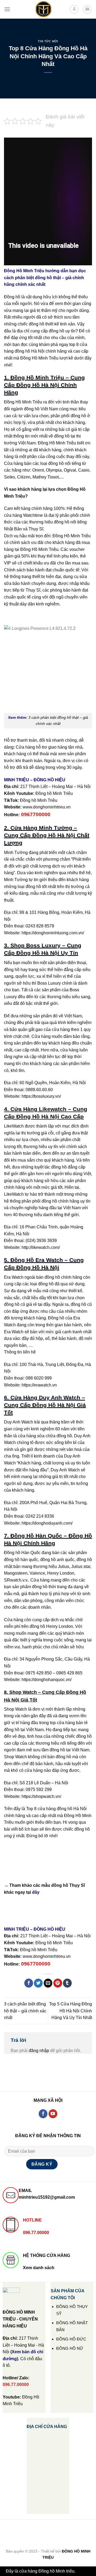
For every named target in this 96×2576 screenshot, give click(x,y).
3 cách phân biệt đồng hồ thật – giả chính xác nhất (25, 2011)
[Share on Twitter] (38, 1983)
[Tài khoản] (74, 9)
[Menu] (7, 9)
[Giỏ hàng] (87, 9)
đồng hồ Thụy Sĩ (68, 1885)
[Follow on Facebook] (43, 2114)
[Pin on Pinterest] (58, 1983)
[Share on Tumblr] (67, 1983)
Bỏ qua (83, 2571)
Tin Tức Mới (48, 41)
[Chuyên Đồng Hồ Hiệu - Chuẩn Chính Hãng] (43, 9)
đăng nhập (39, 2051)
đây (36, 1892)
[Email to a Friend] (48, 1983)
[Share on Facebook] (29, 1983)
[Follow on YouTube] (53, 2114)
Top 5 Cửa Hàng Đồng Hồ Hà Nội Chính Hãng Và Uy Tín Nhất (71, 2011)
